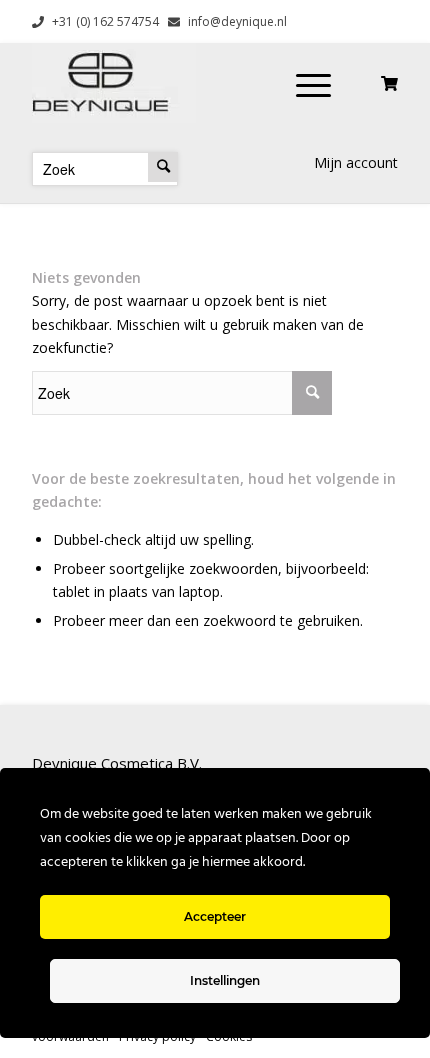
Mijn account (356, 162)
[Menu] (313, 83)
